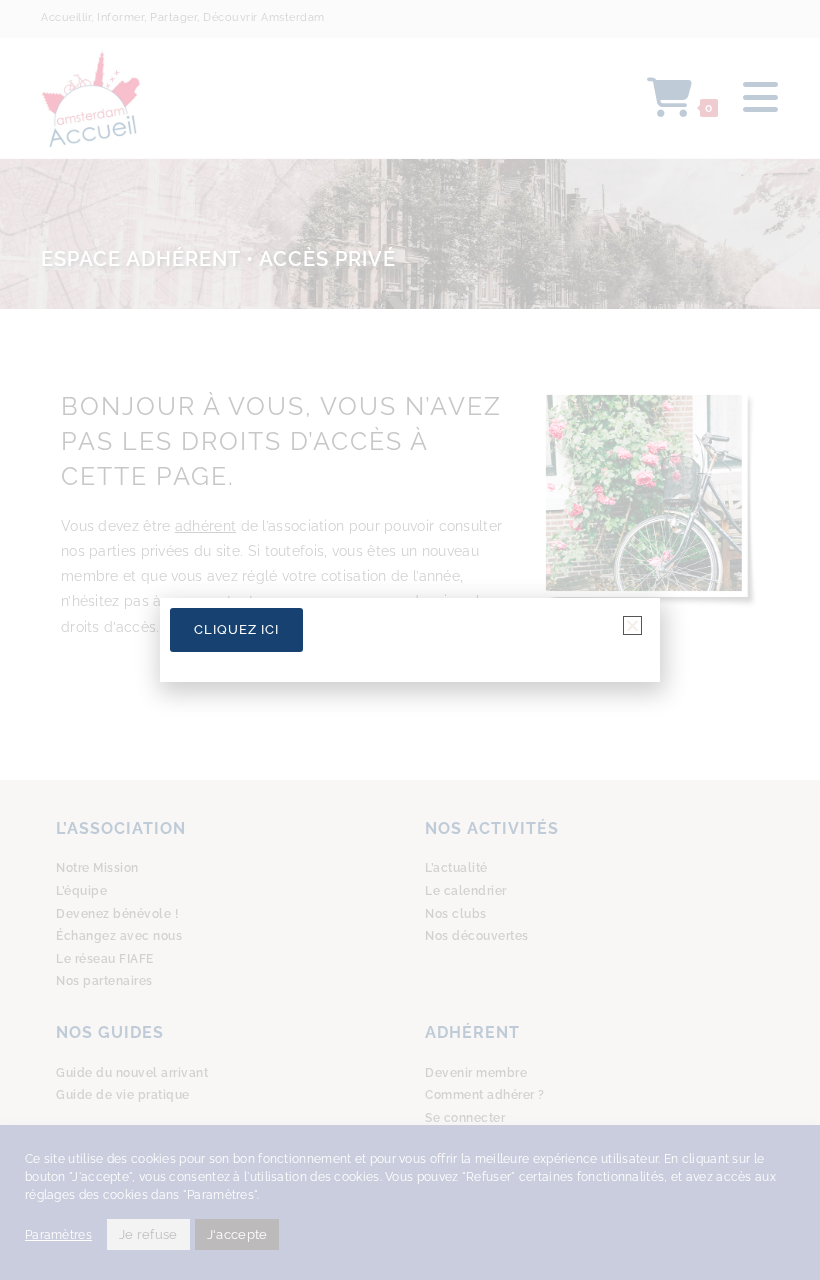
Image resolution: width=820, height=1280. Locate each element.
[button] (632, 625)
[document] (410, 640)
